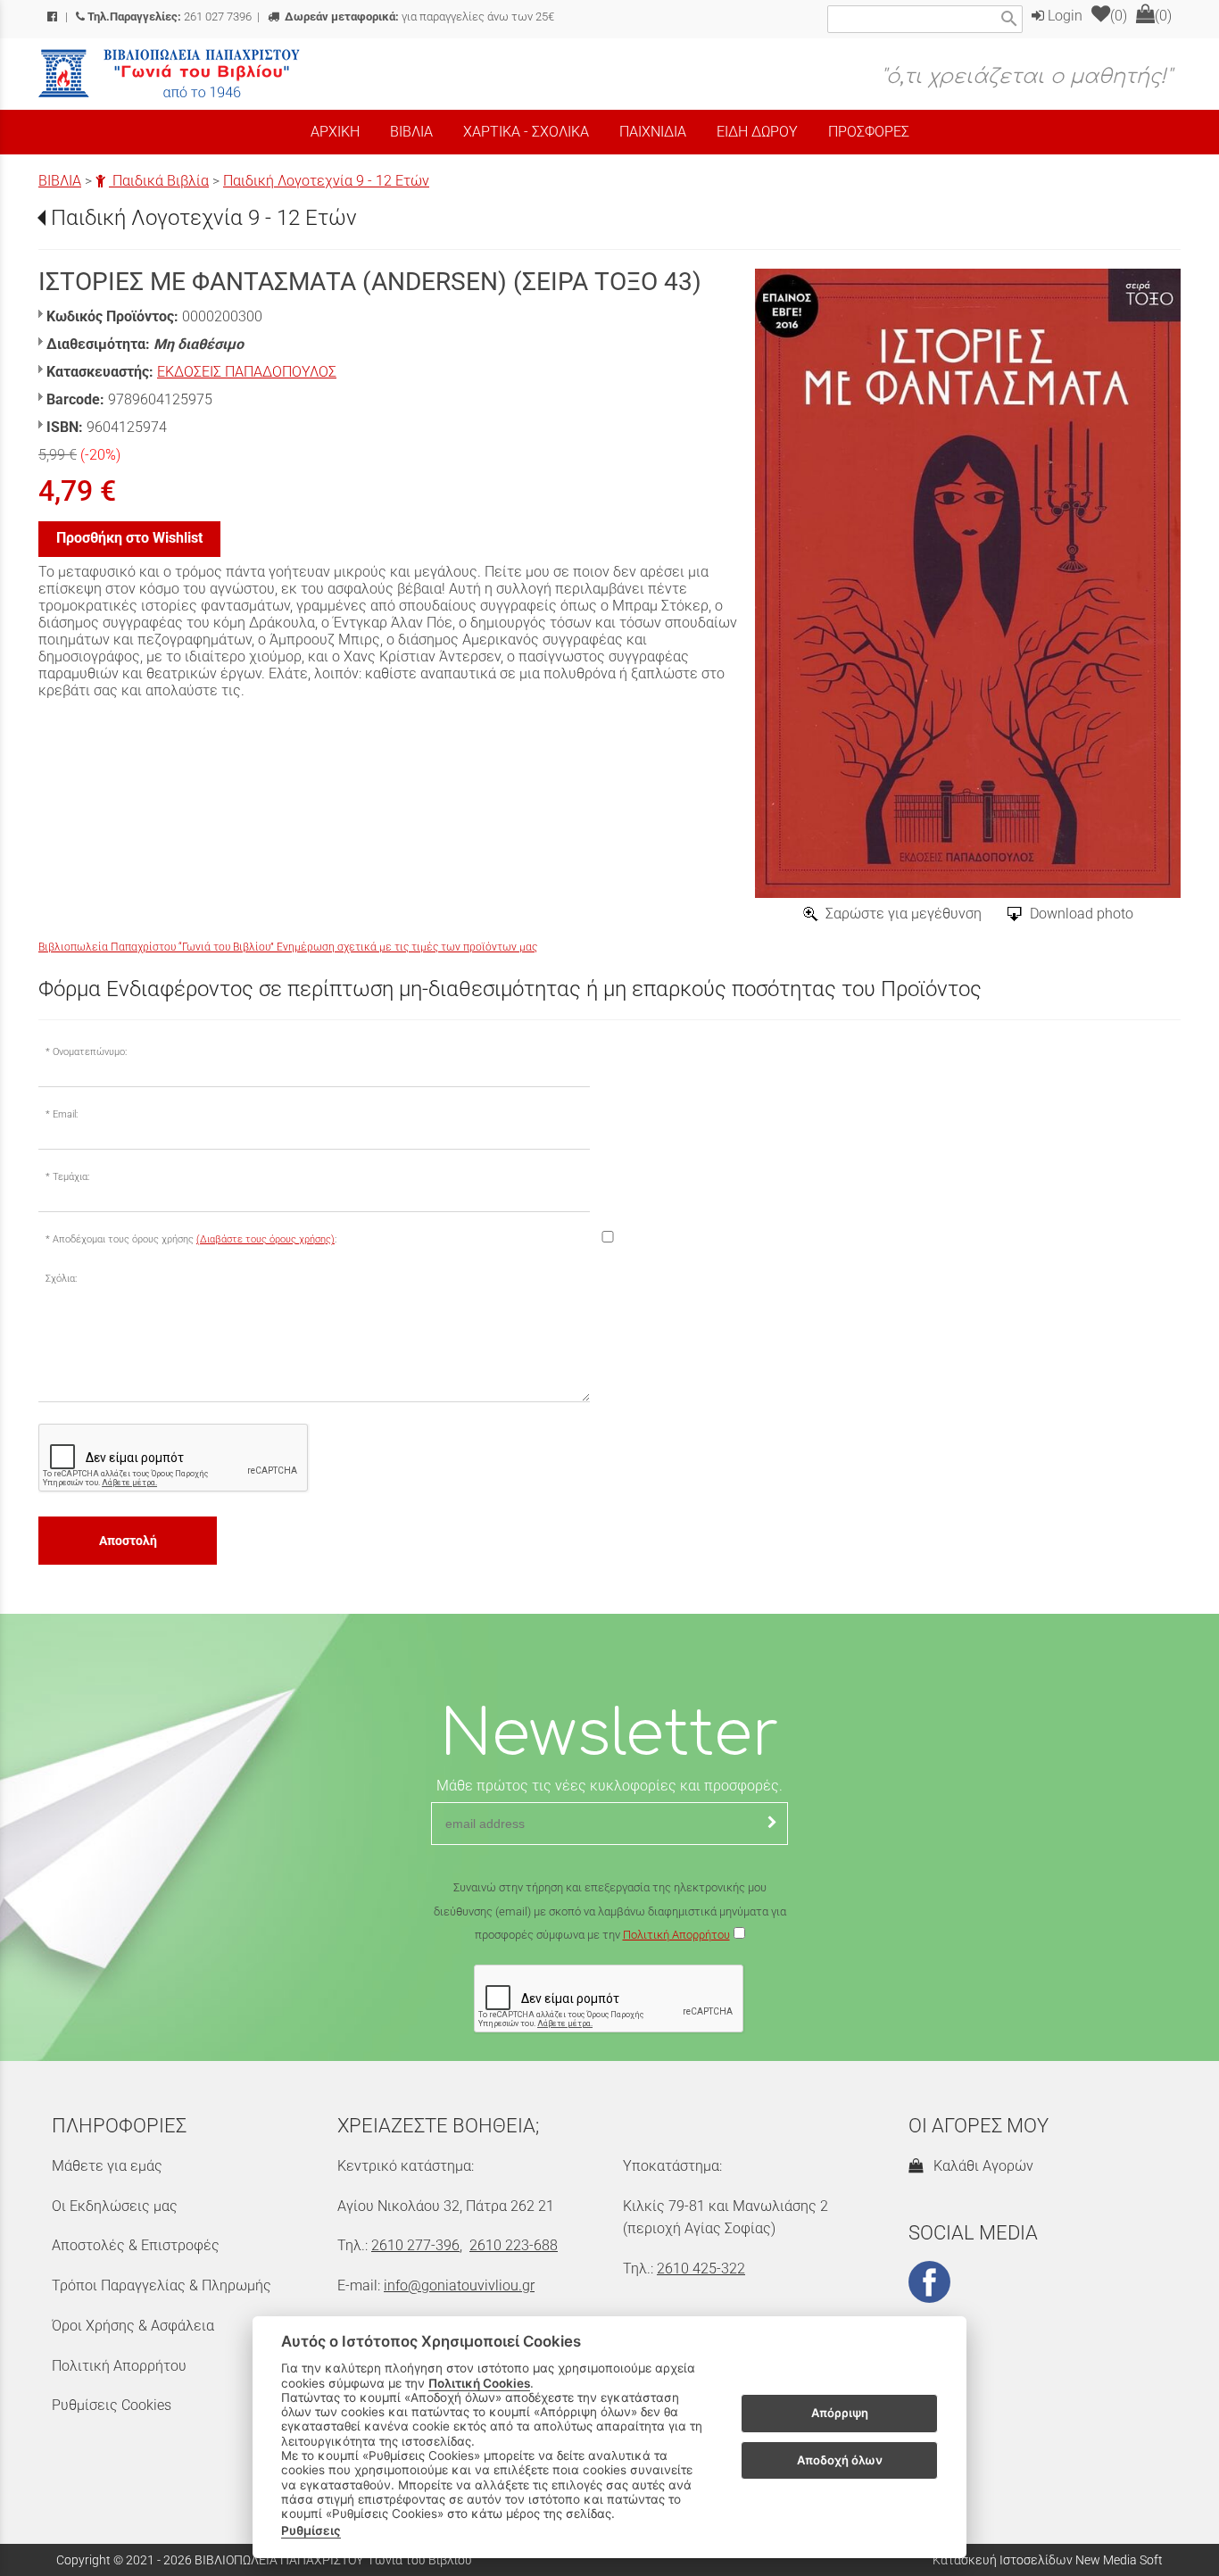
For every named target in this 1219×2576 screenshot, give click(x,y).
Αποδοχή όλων (840, 2460)
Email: (65, 1114)
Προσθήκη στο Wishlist (129, 538)
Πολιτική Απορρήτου (676, 1935)
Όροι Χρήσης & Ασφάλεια (133, 2326)
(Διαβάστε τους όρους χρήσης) (265, 1239)
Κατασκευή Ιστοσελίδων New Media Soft (1048, 2560)
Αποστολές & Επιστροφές (136, 2245)
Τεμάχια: (71, 1177)
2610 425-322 (701, 2269)
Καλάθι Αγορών (980, 2166)
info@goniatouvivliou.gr (459, 2285)
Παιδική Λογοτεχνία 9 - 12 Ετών (326, 181)
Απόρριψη (840, 2414)
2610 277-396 (415, 2245)
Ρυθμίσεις (311, 2530)
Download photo (1082, 914)
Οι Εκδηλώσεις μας (115, 2206)
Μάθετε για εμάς (107, 2166)
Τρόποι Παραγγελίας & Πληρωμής (162, 2285)
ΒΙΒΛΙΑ (60, 181)
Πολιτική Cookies (479, 2383)
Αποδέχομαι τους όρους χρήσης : (195, 1239)
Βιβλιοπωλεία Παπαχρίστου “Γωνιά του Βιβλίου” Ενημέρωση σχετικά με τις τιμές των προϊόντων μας (288, 947)
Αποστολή (128, 1541)
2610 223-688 (514, 2245)
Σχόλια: (61, 1279)
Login (1063, 16)
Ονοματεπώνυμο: (90, 1052)
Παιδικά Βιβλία (159, 181)
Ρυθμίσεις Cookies (112, 2405)
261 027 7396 (170, 17)
